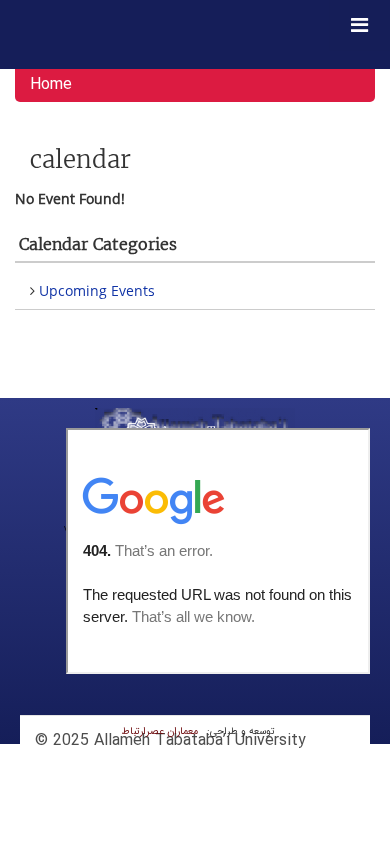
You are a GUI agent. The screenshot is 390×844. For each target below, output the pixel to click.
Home (51, 84)
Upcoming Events (97, 290)
